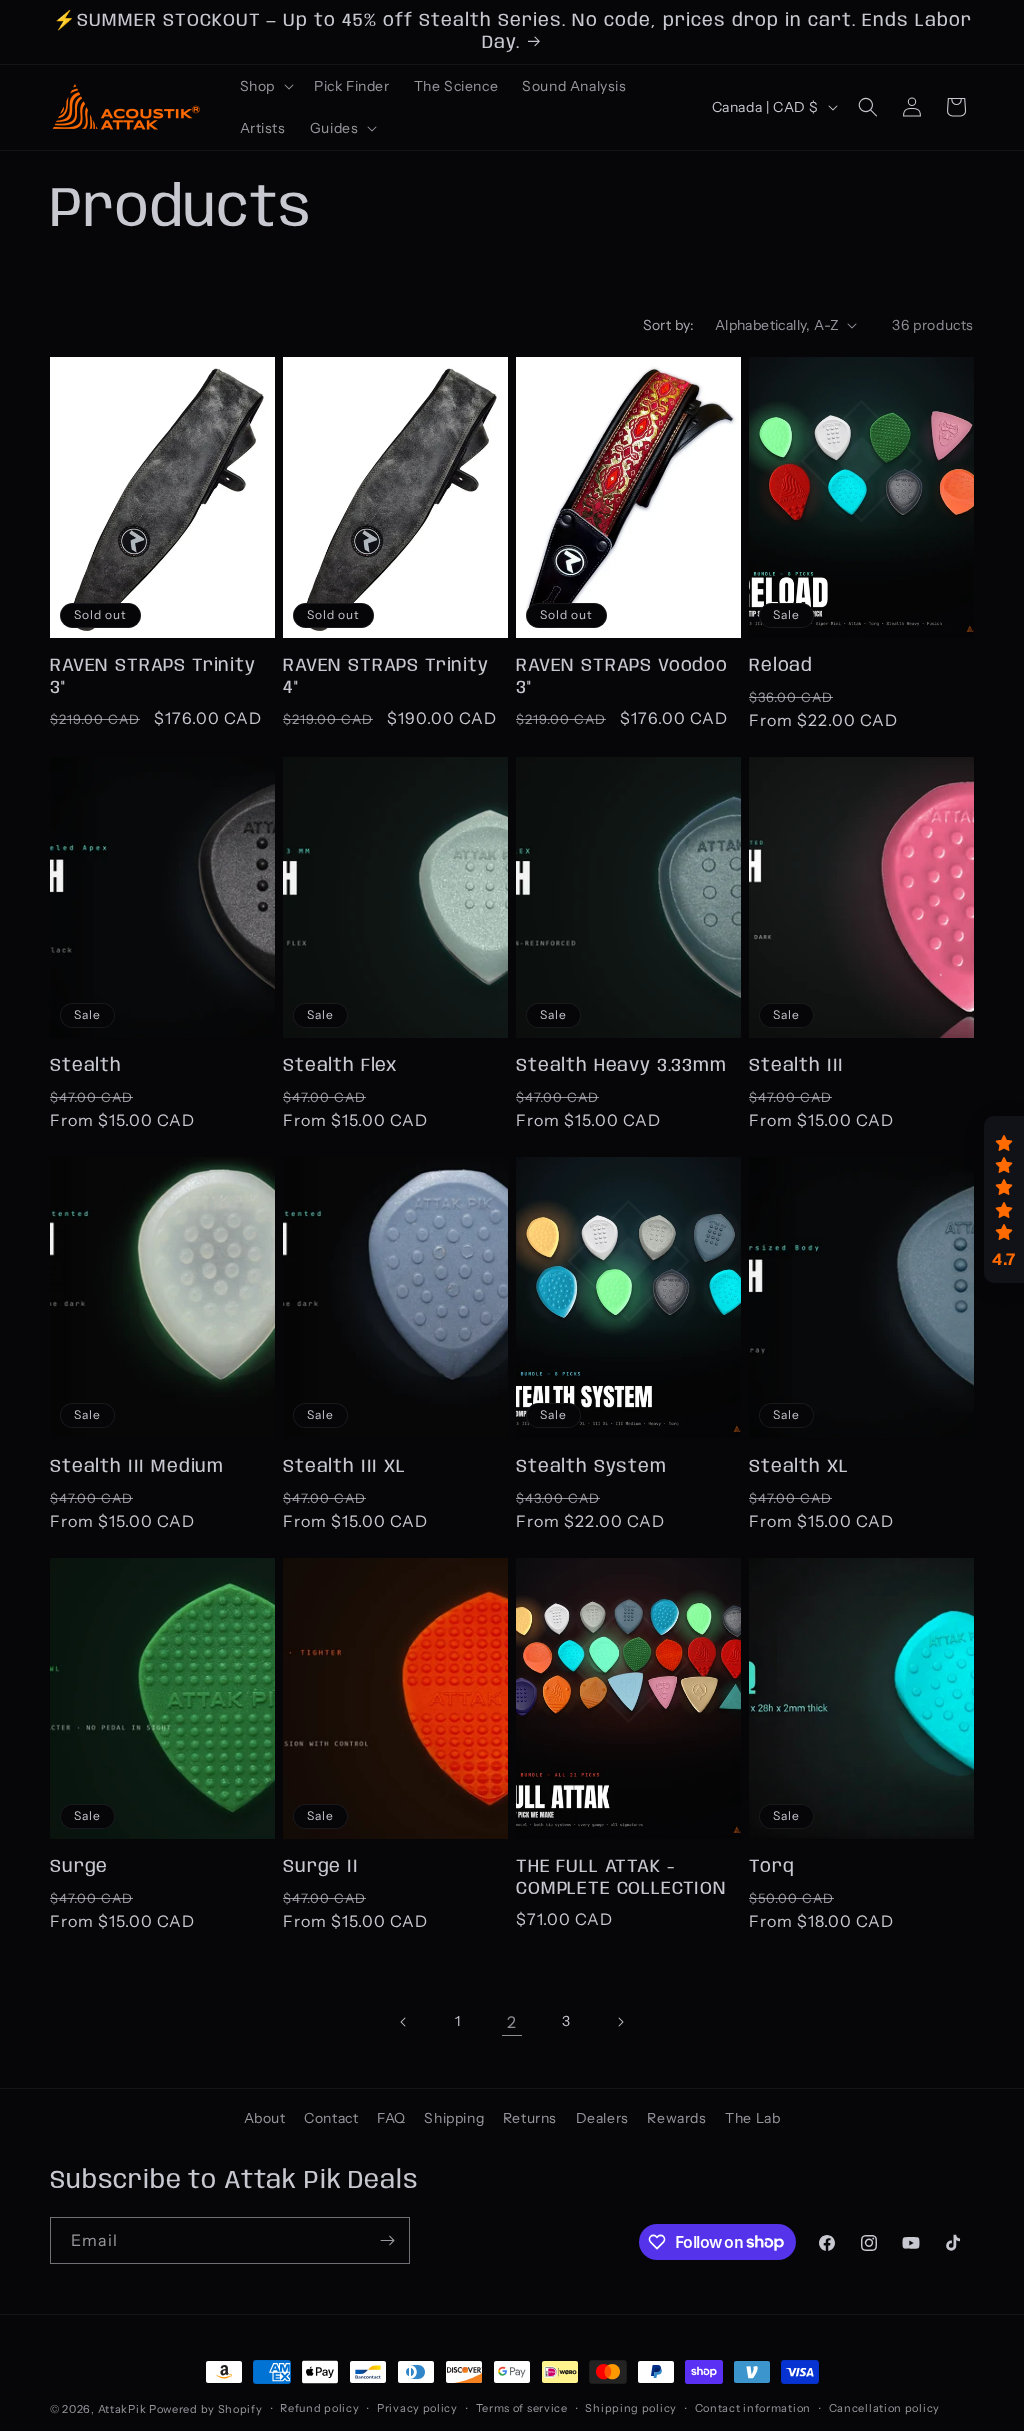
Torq (771, 1867)
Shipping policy (631, 2408)
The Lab (752, 2118)
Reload (781, 666)
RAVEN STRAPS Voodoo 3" (622, 677)
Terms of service (522, 2408)
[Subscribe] (387, 2240)
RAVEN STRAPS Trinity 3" (153, 677)
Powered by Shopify (206, 2409)
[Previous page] (404, 2022)
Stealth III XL (344, 1467)
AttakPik (122, 2409)
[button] (265, 86)
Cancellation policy (884, 2408)
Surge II (321, 1867)
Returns (530, 2118)
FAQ (391, 2118)
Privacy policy (417, 2408)
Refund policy (319, 2408)
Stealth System (591, 1467)
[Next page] (620, 2022)
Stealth (86, 1066)
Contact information (753, 2408)
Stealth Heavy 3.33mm (621, 1066)
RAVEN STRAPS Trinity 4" (386, 677)
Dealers (602, 2118)
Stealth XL (798, 1467)
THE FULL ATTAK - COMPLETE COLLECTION (621, 1878)
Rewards (676, 2118)
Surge (79, 1867)
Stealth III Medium (137, 1467)
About (265, 2118)
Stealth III (796, 1066)
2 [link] (512, 2022)
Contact (331, 2118)
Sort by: (669, 325)
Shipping (454, 2118)
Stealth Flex (340, 1066)
